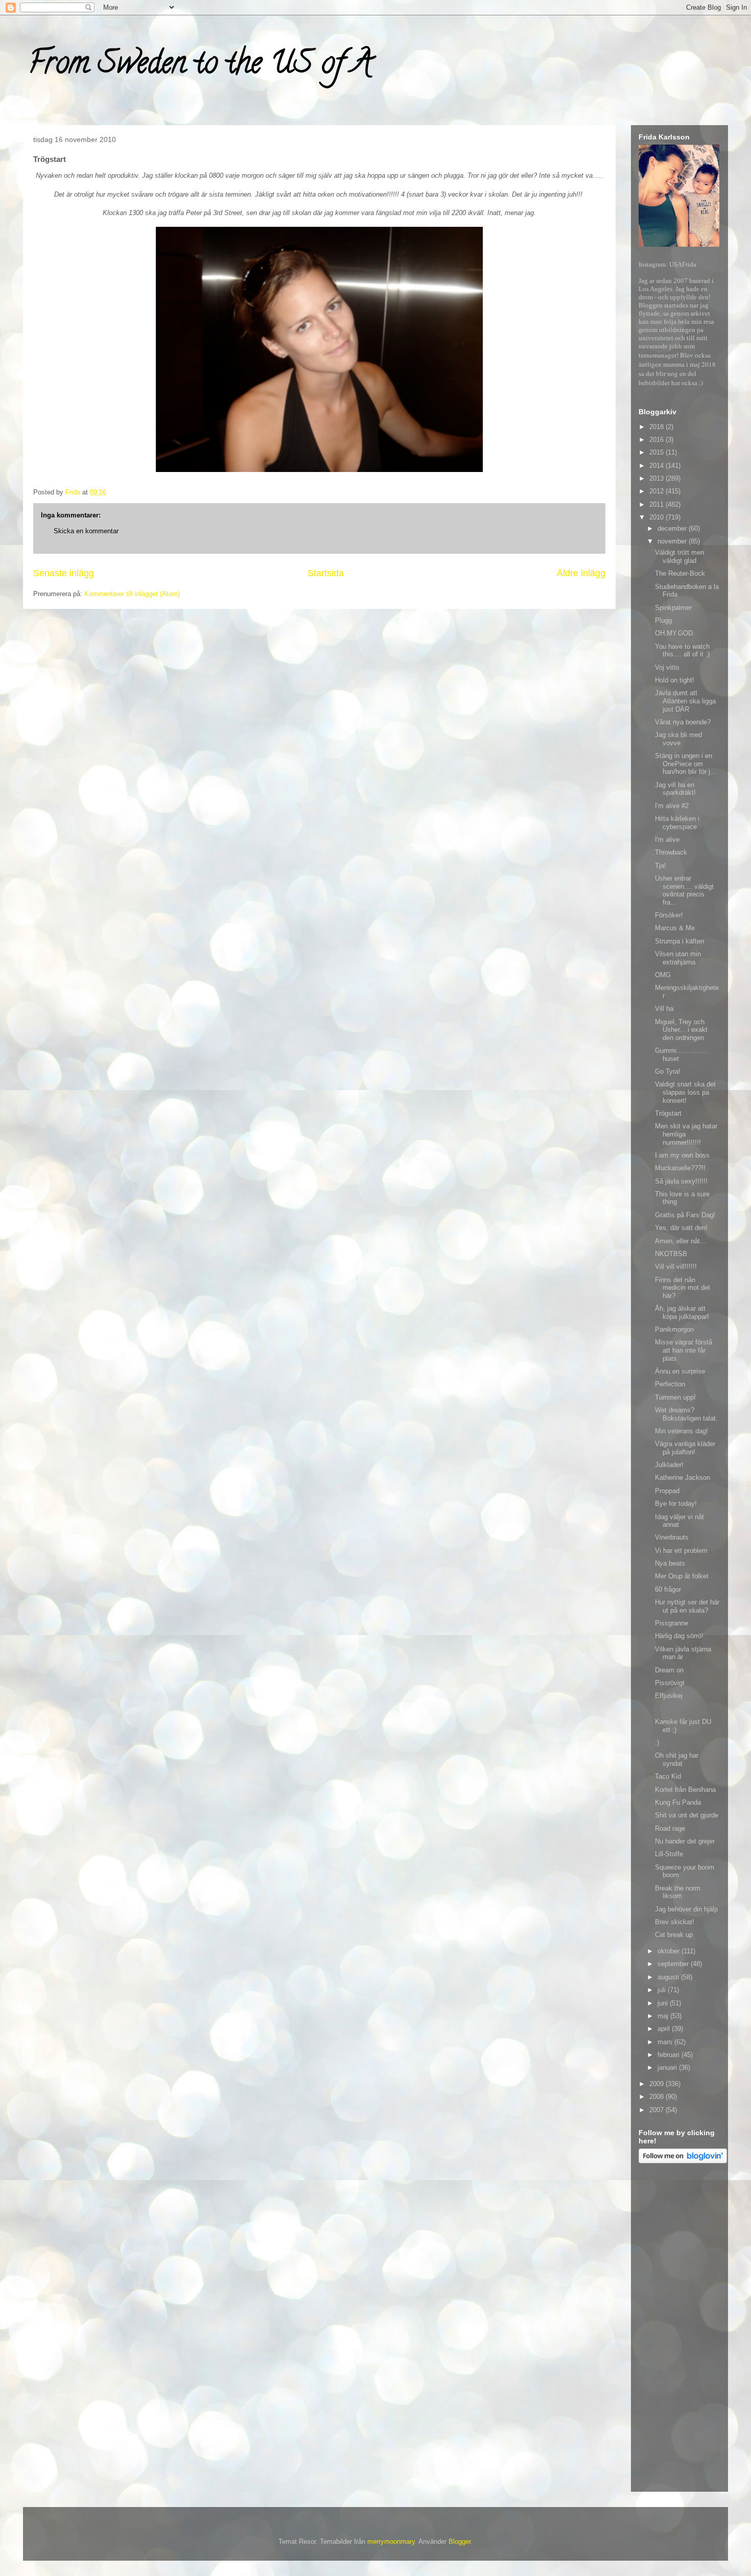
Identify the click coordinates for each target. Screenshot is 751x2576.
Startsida (326, 573)
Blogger (460, 2542)
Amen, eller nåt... (680, 1241)
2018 (658, 427)
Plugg (663, 620)
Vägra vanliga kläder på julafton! (685, 1448)
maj (664, 2016)
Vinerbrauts (672, 1537)
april (665, 2029)
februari (670, 2055)
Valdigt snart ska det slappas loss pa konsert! (685, 1092)
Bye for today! (676, 1504)
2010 (658, 517)
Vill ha (664, 1009)
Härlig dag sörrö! (679, 1636)
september (674, 1964)
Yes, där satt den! (681, 1228)
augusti (669, 1977)
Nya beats (670, 1563)
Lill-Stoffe (669, 1854)
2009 (658, 2084)
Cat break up (674, 1935)
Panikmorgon (674, 1329)
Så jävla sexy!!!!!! (681, 1181)
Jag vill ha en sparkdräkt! (675, 789)
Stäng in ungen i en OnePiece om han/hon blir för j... (686, 764)
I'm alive (667, 840)
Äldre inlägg (581, 573)
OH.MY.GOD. (675, 633)
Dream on (669, 1670)
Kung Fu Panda (678, 1802)
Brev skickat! (675, 1922)
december (673, 528)
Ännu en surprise (680, 1371)
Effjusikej (669, 1696)
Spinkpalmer (673, 608)
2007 (658, 2110)
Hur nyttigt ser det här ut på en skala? (687, 1606)
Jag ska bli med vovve (678, 739)
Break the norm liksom (678, 1892)
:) (657, 1743)
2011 (658, 504)
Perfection (670, 1384)
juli (663, 1990)
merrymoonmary (391, 2542)
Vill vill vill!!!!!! (676, 1267)
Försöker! (669, 915)
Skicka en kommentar (86, 531)
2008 (658, 2097)
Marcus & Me (675, 928)
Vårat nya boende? (683, 722)
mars (666, 2042)
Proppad (667, 1491)
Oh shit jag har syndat (677, 1759)
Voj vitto (667, 667)
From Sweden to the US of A (200, 66)
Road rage (670, 1828)
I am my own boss (682, 1155)
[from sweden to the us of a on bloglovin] (683, 2161)
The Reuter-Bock (680, 573)
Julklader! (669, 1465)
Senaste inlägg (64, 573)
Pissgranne (672, 1623)
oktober (670, 1951)
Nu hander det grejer (685, 1841)
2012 (658, 491)
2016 (658, 440)
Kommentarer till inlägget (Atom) (132, 594)
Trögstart (668, 1113)
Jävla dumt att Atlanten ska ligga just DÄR (685, 701)
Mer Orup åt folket (682, 1576)
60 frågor (668, 1589)
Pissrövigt (670, 1683)
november (673, 541)
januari (668, 2067)
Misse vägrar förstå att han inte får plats (684, 1350)
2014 (658, 466)
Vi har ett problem (681, 1551)
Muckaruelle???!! (680, 1168)
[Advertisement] (679, 2329)
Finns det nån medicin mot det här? (683, 1288)
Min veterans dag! (682, 1431)
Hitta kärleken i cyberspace (677, 823)
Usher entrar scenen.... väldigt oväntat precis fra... (684, 890)
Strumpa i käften (679, 941)
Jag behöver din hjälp (686, 1909)
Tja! (661, 866)
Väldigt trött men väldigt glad (679, 557)
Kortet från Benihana (685, 1790)
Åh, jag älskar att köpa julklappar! (682, 1313)
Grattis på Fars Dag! (685, 1215)
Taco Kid (668, 1776)
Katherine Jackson (683, 1478)
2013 (658, 478)
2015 (658, 452)
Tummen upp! (675, 1397)
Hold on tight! (675, 680)
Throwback (671, 852)
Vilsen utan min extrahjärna (678, 958)
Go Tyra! (668, 1071)
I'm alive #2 (672, 806)
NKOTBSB (671, 1254)
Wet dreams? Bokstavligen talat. (686, 1414)
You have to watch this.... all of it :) (682, 651)
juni (664, 2003)
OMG (663, 975)
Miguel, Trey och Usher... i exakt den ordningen (681, 1030)
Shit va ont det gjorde (687, 1815)
